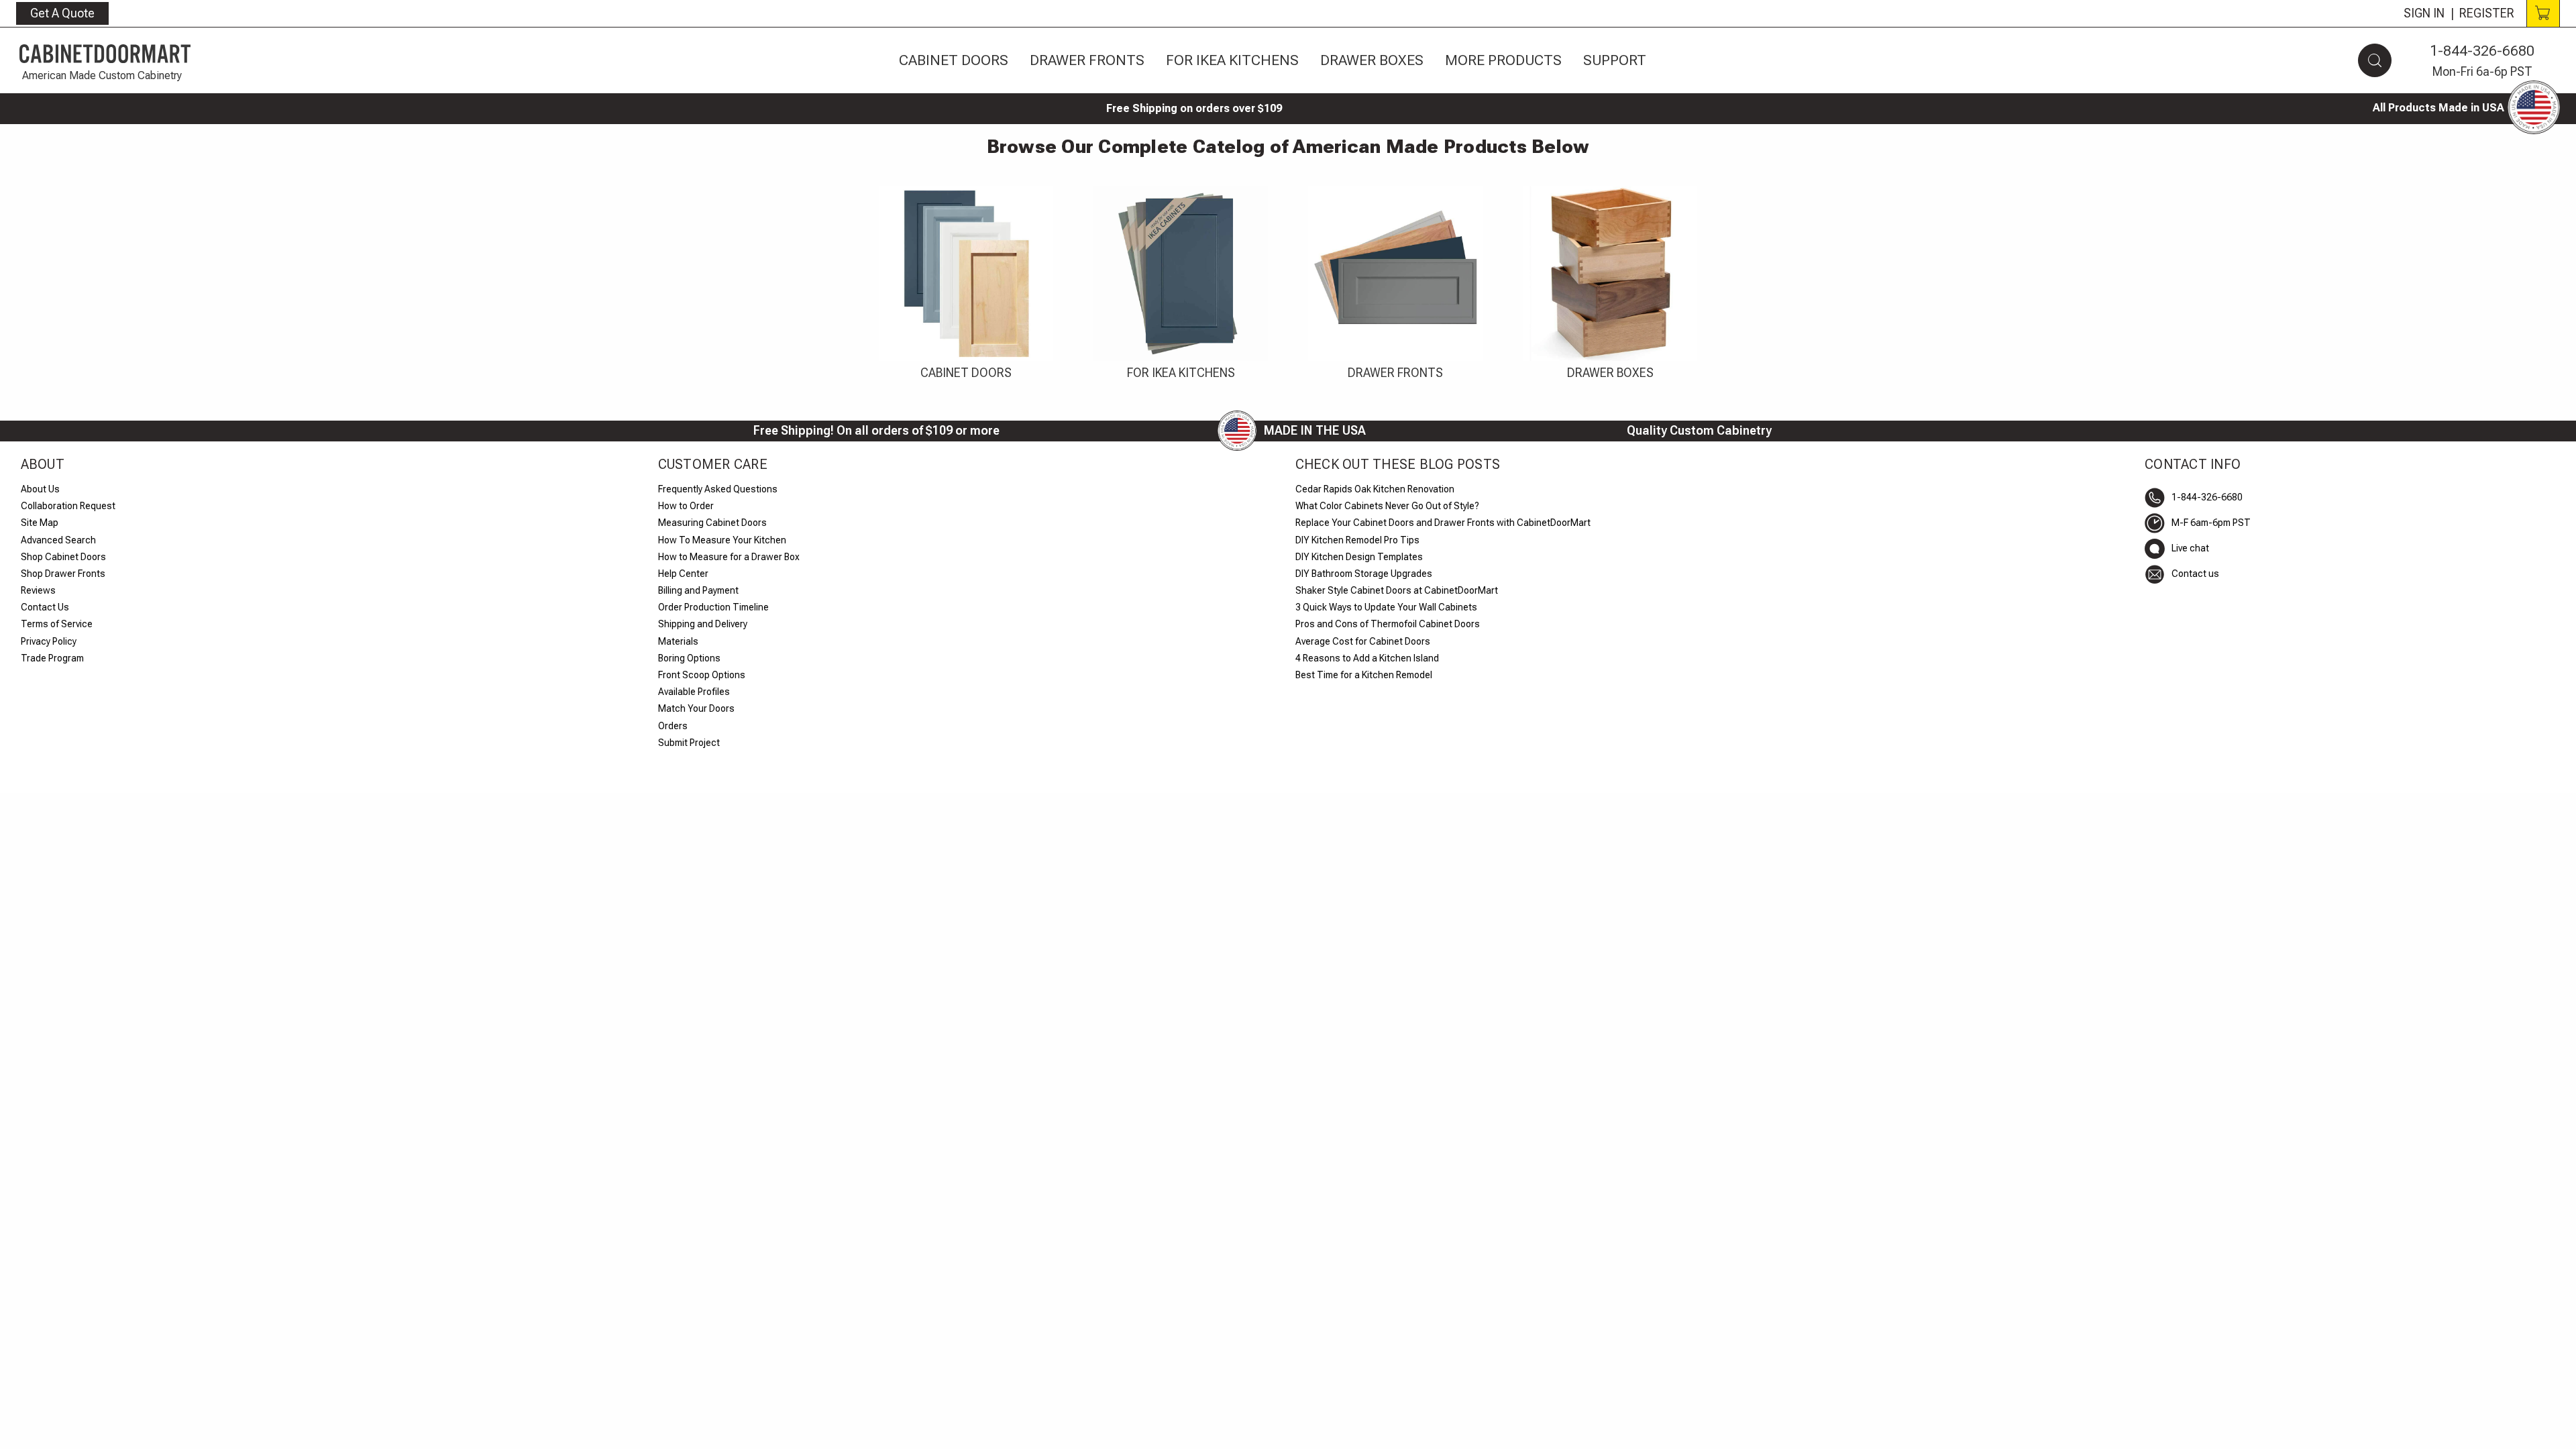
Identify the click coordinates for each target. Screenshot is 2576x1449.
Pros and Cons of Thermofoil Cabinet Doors (1388, 624)
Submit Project (689, 743)
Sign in (2424, 13)
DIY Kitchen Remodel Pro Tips (1357, 540)
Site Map (40, 523)
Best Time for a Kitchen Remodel (1364, 675)
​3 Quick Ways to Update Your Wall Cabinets (1386, 607)
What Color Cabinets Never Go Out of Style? (1387, 506)
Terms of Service (57, 624)
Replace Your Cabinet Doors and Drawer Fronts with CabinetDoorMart (1443, 523)
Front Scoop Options (702, 675)
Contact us (2195, 574)
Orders (673, 726)
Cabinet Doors (954, 60)
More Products (1503, 60)
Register (2487, 13)
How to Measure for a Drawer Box (729, 557)
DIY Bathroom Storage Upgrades (1364, 574)
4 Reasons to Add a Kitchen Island (1367, 658)
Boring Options (689, 658)
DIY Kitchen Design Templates (1359, 557)
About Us (40, 489)
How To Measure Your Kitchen (722, 540)
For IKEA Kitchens (1232, 60)
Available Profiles (694, 692)
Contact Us (45, 607)
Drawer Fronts (1087, 60)
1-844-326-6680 (2482, 51)
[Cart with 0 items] (2543, 13)
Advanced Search (58, 540)
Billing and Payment (698, 590)
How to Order (686, 506)
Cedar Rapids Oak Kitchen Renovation (1375, 489)
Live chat (2190, 548)
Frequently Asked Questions (718, 489)
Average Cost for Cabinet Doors (1363, 641)
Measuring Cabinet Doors (712, 523)
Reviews (38, 590)
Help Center (683, 574)
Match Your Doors (696, 708)
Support (1615, 60)
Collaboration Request (68, 506)
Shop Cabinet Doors (63, 557)
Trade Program (52, 658)
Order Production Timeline (713, 607)
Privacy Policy (49, 641)
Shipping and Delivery (703, 624)
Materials (678, 641)
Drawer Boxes (1372, 60)
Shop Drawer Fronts (63, 574)
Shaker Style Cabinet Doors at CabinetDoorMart (1397, 590)
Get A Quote (62, 13)
